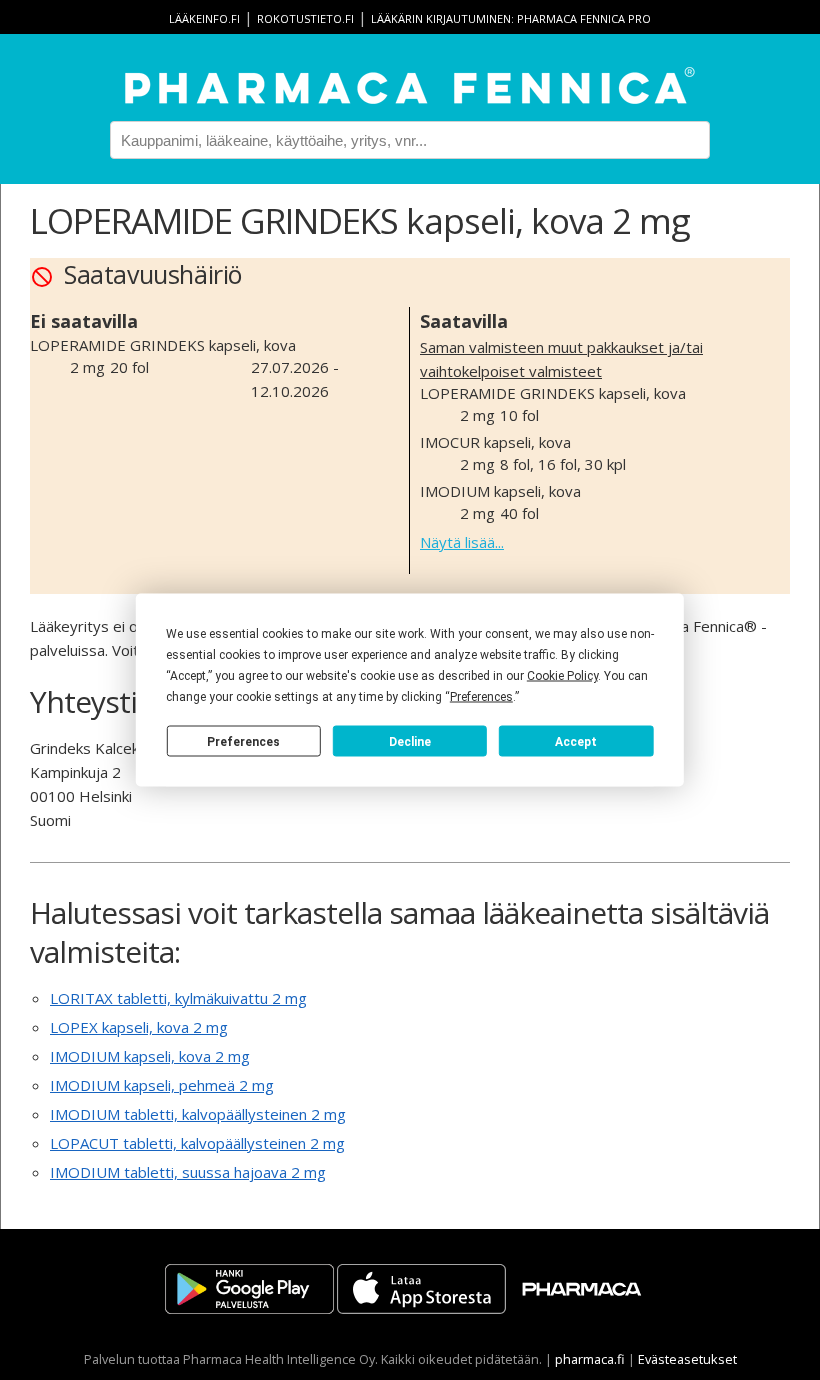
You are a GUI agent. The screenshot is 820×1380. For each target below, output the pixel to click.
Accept (576, 741)
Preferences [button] (481, 697)
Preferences (243, 741)
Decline (410, 741)
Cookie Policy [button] (562, 676)
